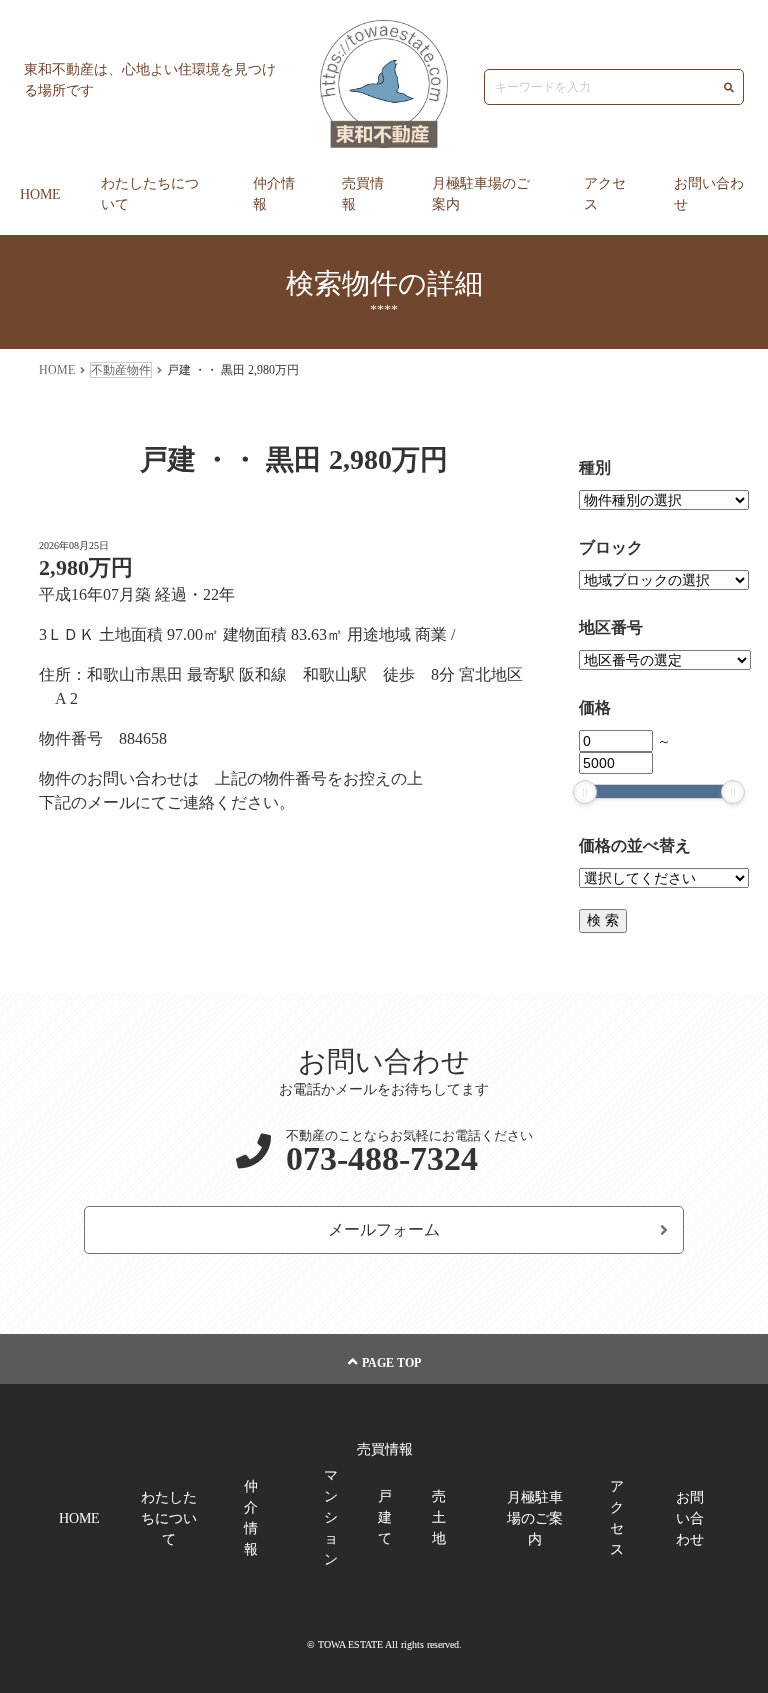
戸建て (385, 1517)
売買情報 (363, 194)
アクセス (605, 194)
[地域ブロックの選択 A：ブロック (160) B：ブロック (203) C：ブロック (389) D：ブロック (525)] (664, 580)
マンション (331, 1517)
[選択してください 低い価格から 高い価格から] (664, 878)
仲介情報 (274, 194)
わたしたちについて (150, 194)
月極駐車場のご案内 (481, 194)
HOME (40, 194)
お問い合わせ (709, 194)
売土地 (439, 1517)
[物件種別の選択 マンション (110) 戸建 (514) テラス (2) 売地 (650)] (664, 500)
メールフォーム (384, 1229)
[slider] (585, 792)
